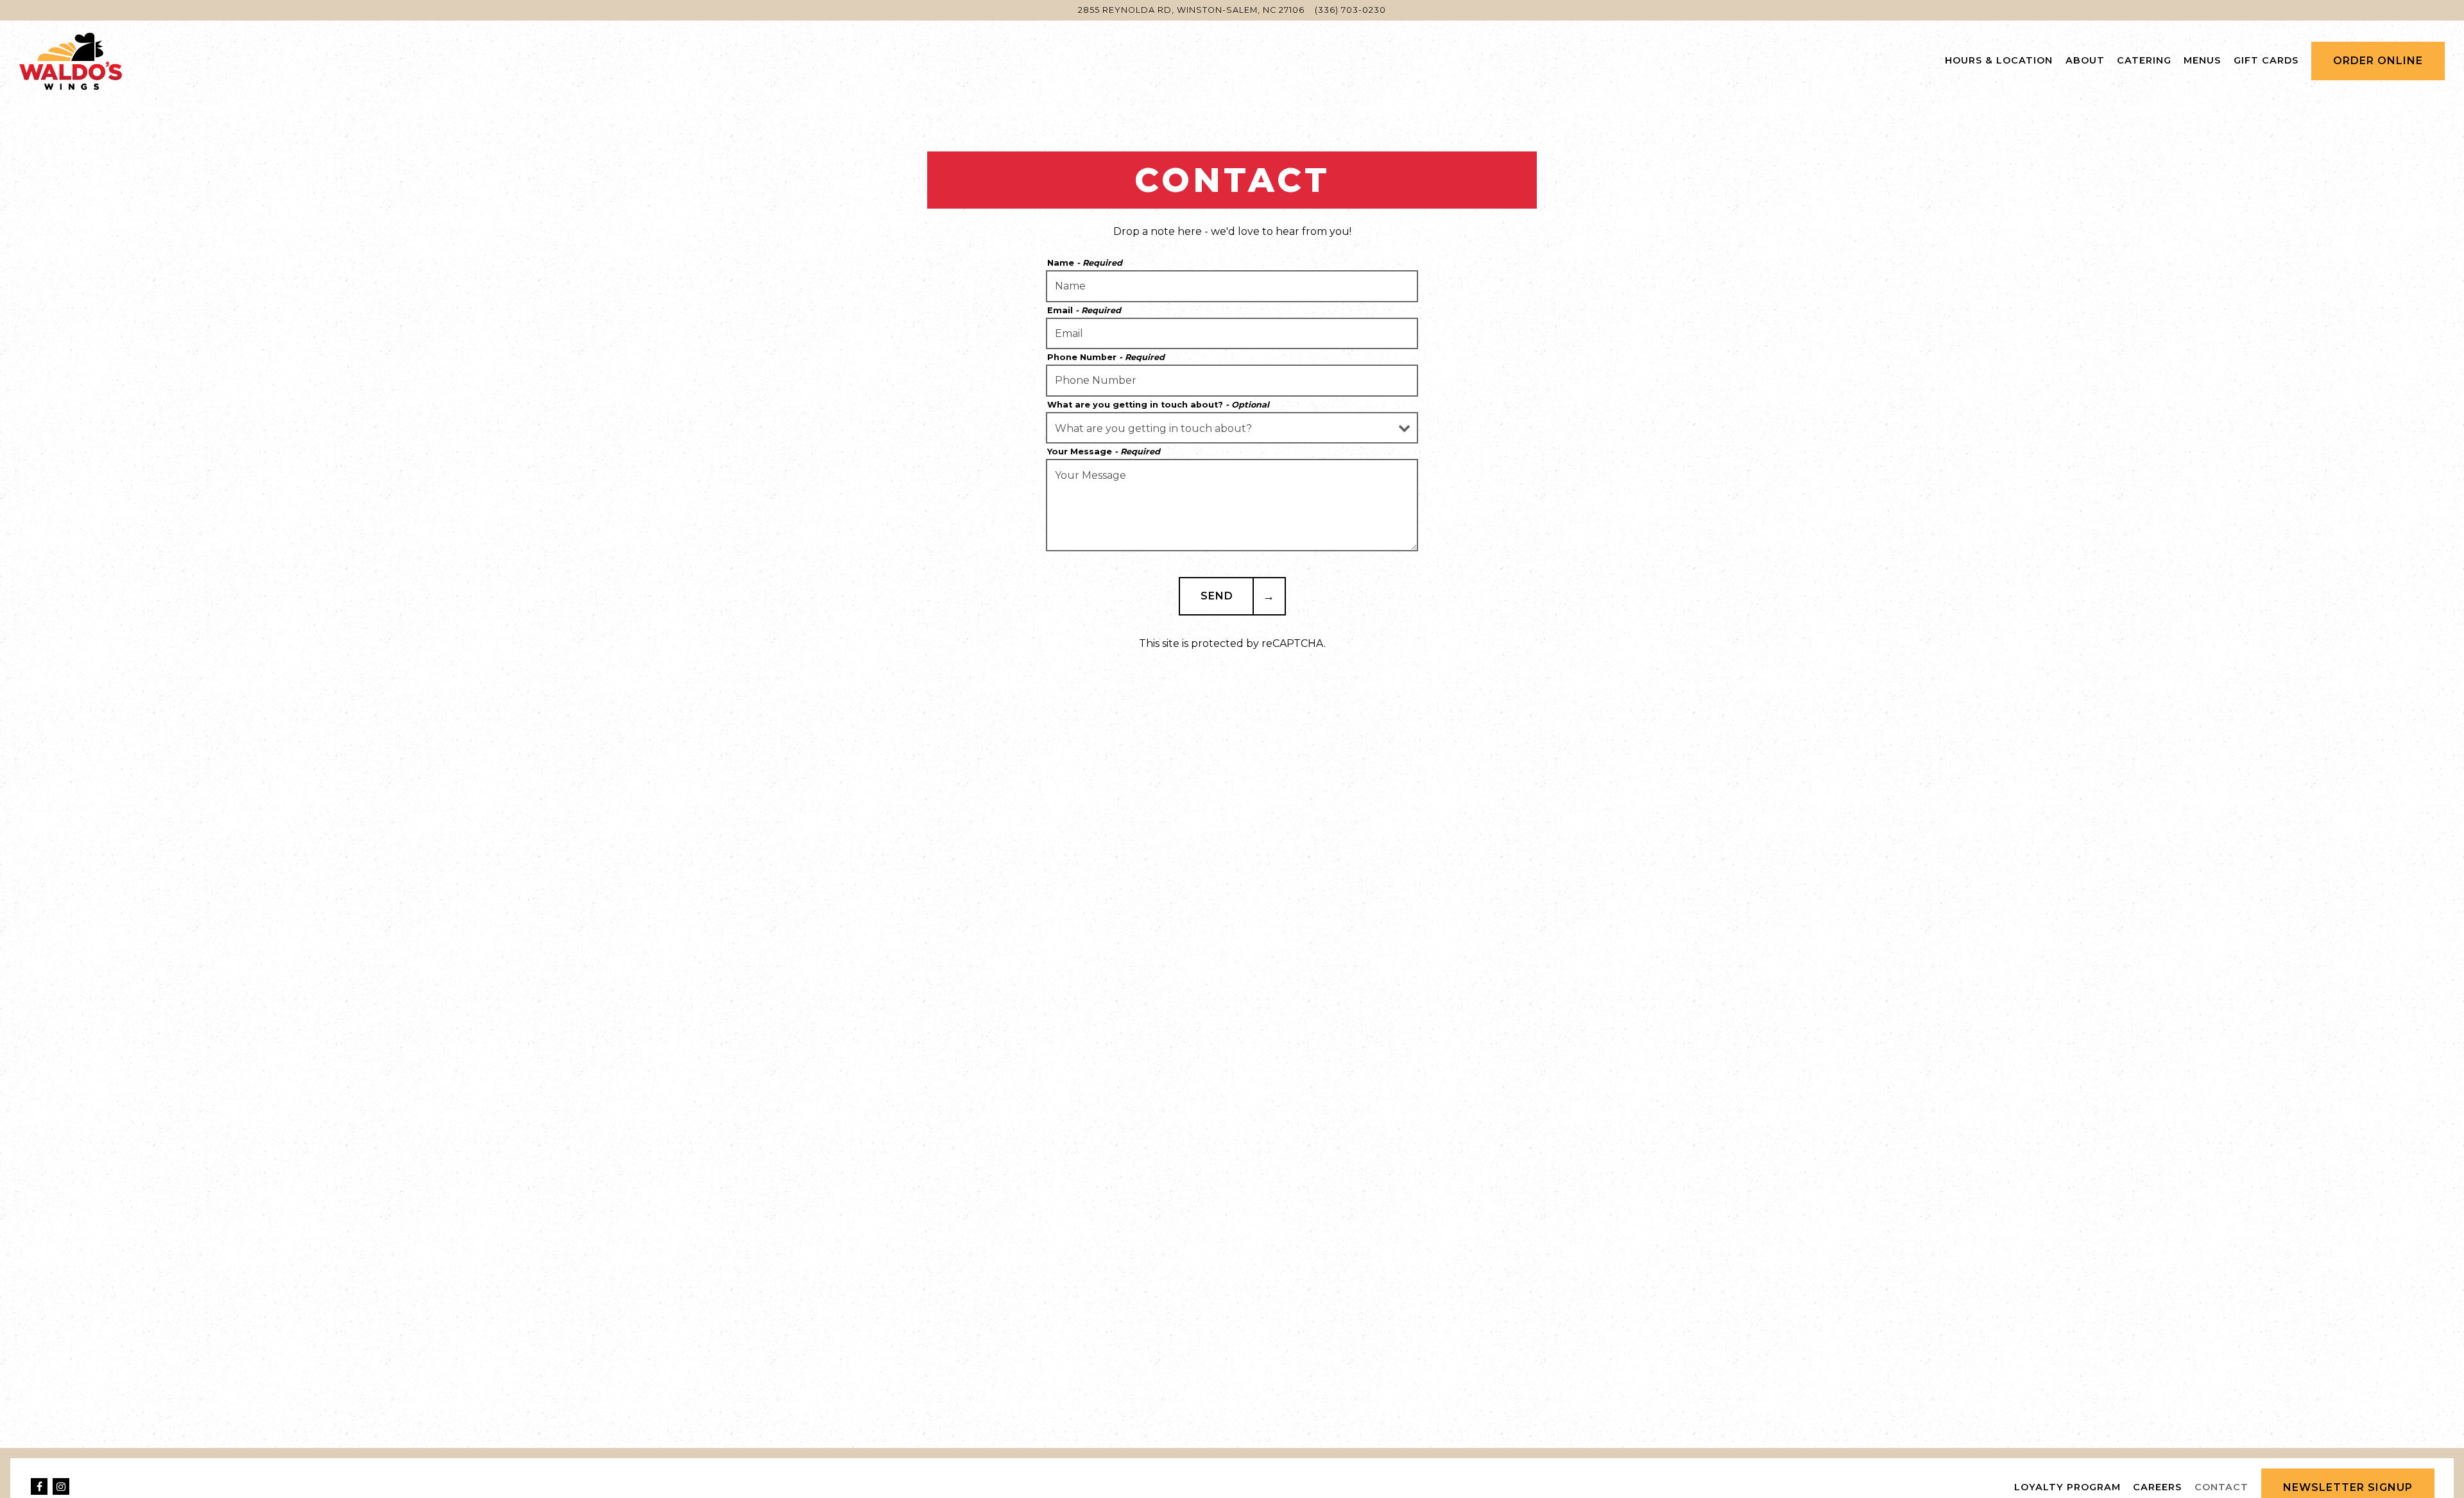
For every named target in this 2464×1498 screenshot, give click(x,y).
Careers (2157, 1487)
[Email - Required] (1232, 334)
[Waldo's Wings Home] (71, 60)
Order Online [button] (2378, 61)
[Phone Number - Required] (1232, 381)
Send (1217, 596)
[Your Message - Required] (1232, 505)
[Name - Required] (1232, 286)
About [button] (2085, 60)
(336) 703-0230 (1350, 10)
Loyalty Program (2067, 1487)
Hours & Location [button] (1999, 60)
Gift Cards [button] (2266, 60)
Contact (2221, 1487)
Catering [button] (2144, 60)
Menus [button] (2202, 60)
